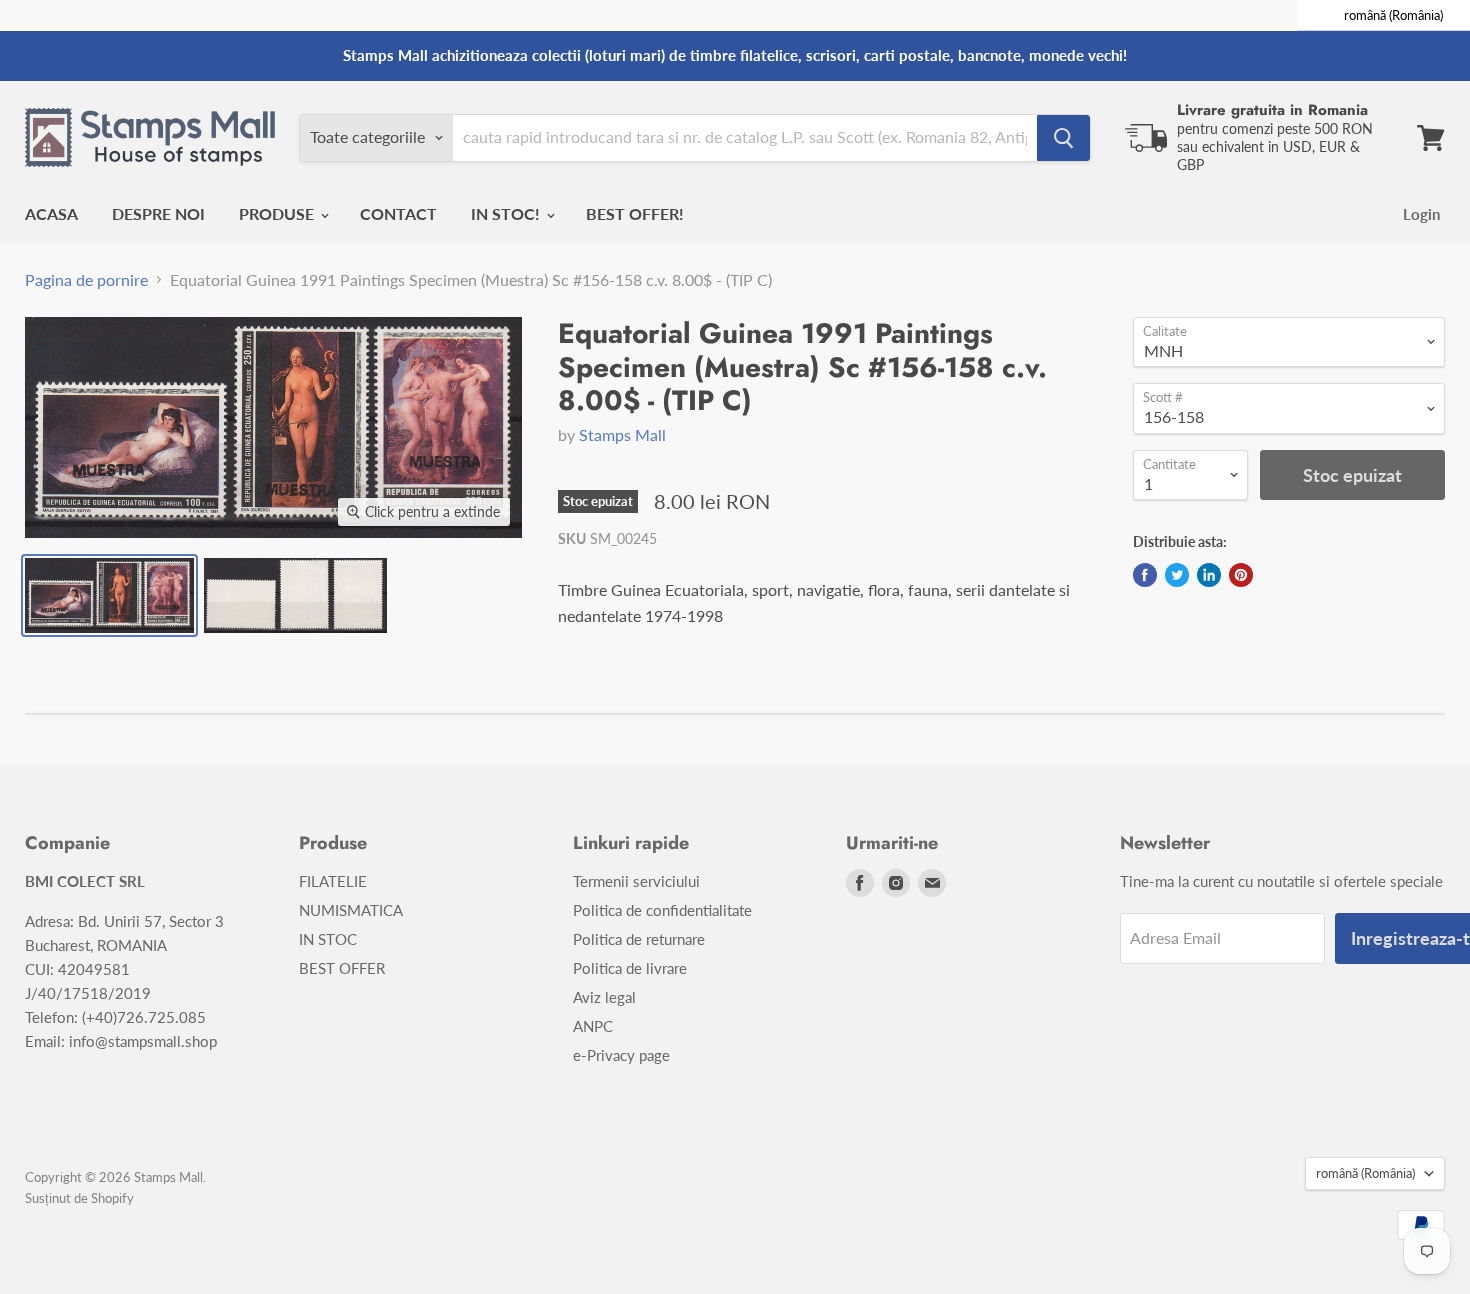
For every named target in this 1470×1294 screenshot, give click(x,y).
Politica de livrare (630, 968)
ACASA (51, 213)
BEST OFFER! (635, 213)
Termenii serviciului (636, 881)
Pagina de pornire (86, 280)
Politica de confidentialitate (662, 910)
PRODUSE (278, 213)
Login (1421, 214)
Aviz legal (604, 997)
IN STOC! (507, 213)
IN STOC (328, 939)
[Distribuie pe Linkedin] (1209, 575)
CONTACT (398, 213)
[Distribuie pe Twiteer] (1177, 575)
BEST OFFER (342, 968)
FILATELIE (333, 881)
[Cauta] (1063, 138)
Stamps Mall (622, 434)
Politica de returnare (639, 939)
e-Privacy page (621, 1055)
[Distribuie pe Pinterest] (1241, 575)
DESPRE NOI (158, 213)
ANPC (593, 1026)
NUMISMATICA (351, 910)
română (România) (1365, 1173)
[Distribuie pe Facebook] (1145, 575)
